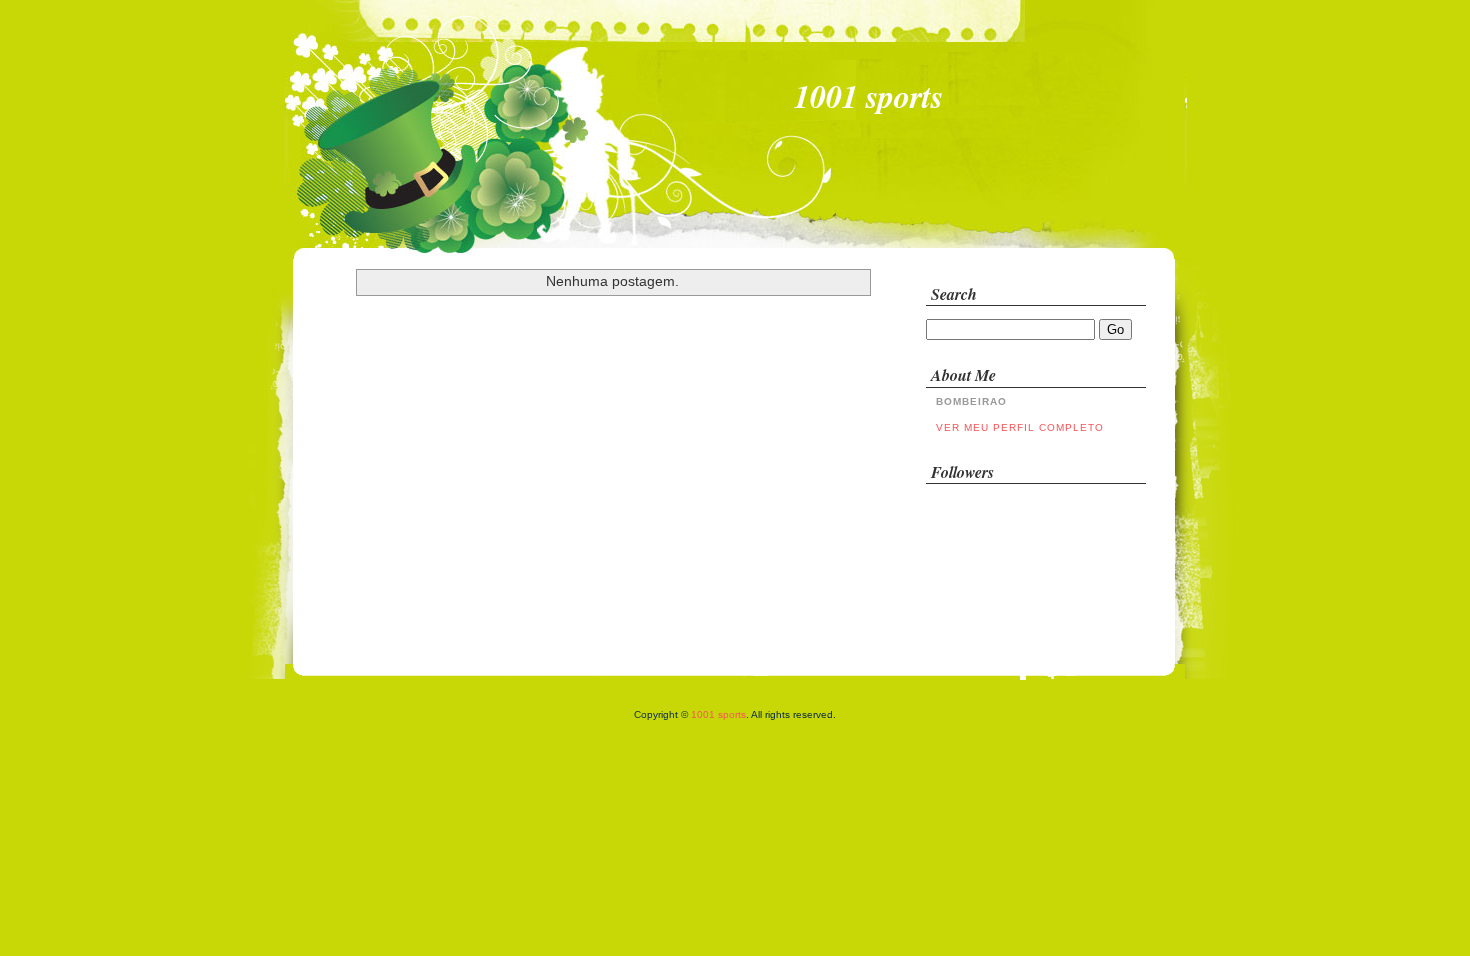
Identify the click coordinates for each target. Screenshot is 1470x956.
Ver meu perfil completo (1020, 427)
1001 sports (718, 714)
